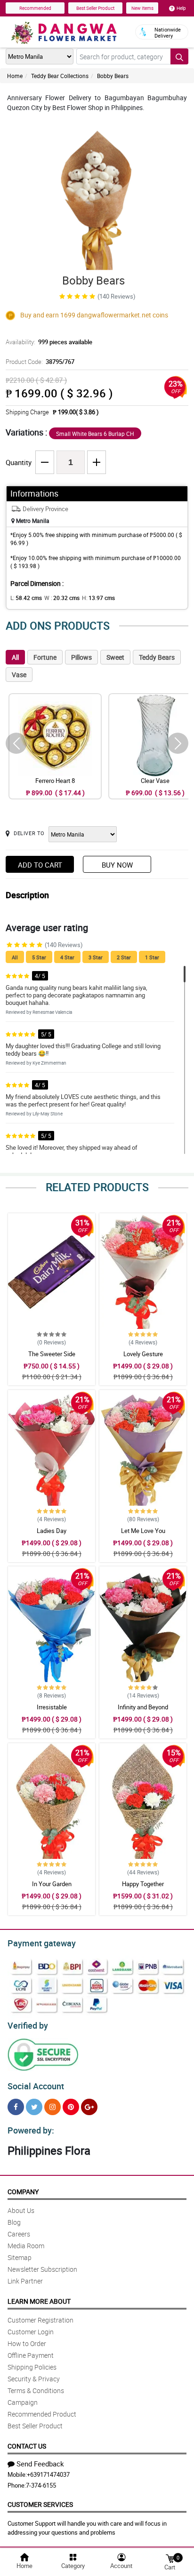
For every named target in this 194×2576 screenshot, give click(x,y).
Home (15, 76)
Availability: (49, 342)
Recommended (35, 8)
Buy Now (117, 865)
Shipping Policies (32, 2367)
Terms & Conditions (36, 2390)
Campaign (23, 2402)
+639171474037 (48, 2474)
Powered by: (31, 2130)
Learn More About (39, 2301)
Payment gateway (42, 1943)
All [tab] (15, 657)
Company (23, 2192)
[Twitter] (34, 2107)
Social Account (36, 2086)
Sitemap (20, 2257)
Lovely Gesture (143, 1354)
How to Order (27, 2343)
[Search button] (179, 56)
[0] (170, 2558)
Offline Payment (31, 2355)
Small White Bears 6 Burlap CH (95, 434)
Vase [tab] (19, 675)
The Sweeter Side (52, 1354)
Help (181, 8)
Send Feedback (40, 2464)
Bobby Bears (113, 76)
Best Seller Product (95, 8)
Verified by (28, 2025)
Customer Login (31, 2332)
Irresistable (52, 1707)
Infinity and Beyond (143, 1707)
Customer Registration (40, 2320)
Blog (14, 2222)
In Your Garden (52, 1884)
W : (62, 598)
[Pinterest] (71, 2107)
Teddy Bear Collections (60, 76)
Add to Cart (40, 865)
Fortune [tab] (45, 657)
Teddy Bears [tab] (157, 657)
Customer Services (40, 2504)
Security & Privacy (34, 2379)
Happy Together (143, 1884)
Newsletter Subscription (42, 2269)
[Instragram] (53, 2107)
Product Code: (40, 362)
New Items (142, 8)
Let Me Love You (143, 1531)
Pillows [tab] (81, 657)
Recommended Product (42, 2414)
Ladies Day (52, 1531)
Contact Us (27, 2446)
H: (98, 598)
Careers (19, 2234)
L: (26, 598)
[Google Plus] (89, 2107)
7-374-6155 (41, 2485)
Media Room (26, 2246)
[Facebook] (16, 2107)
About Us (21, 2210)
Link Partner (25, 2281)
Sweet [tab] (115, 657)
